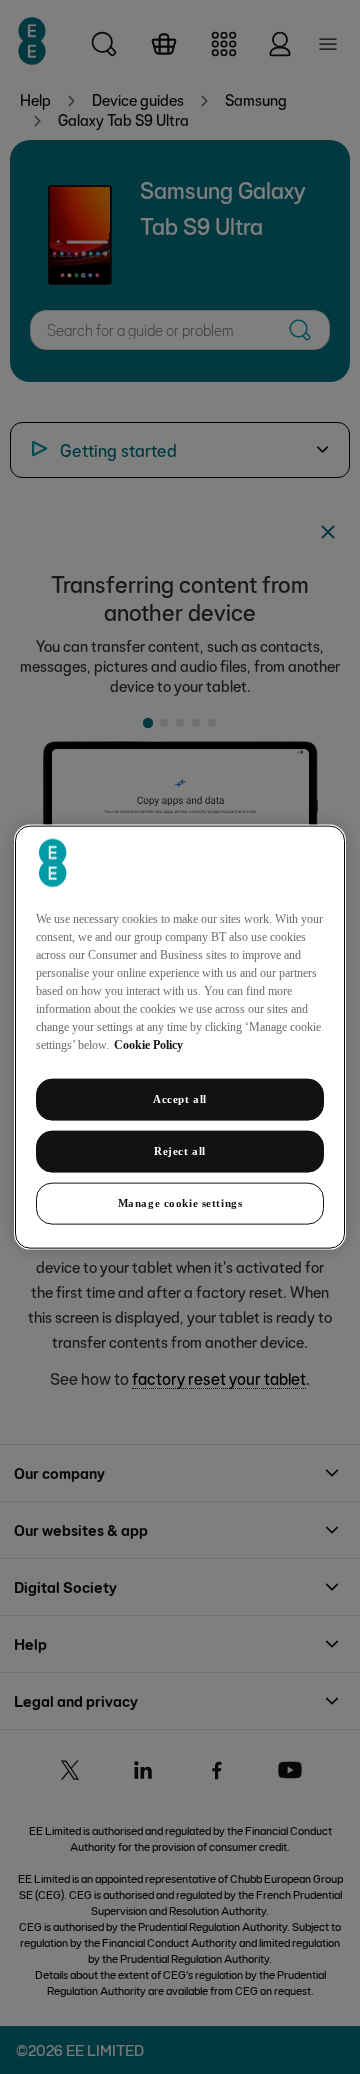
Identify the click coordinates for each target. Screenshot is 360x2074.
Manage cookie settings (180, 1202)
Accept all (180, 1099)
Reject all (180, 1151)
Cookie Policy (148, 1045)
